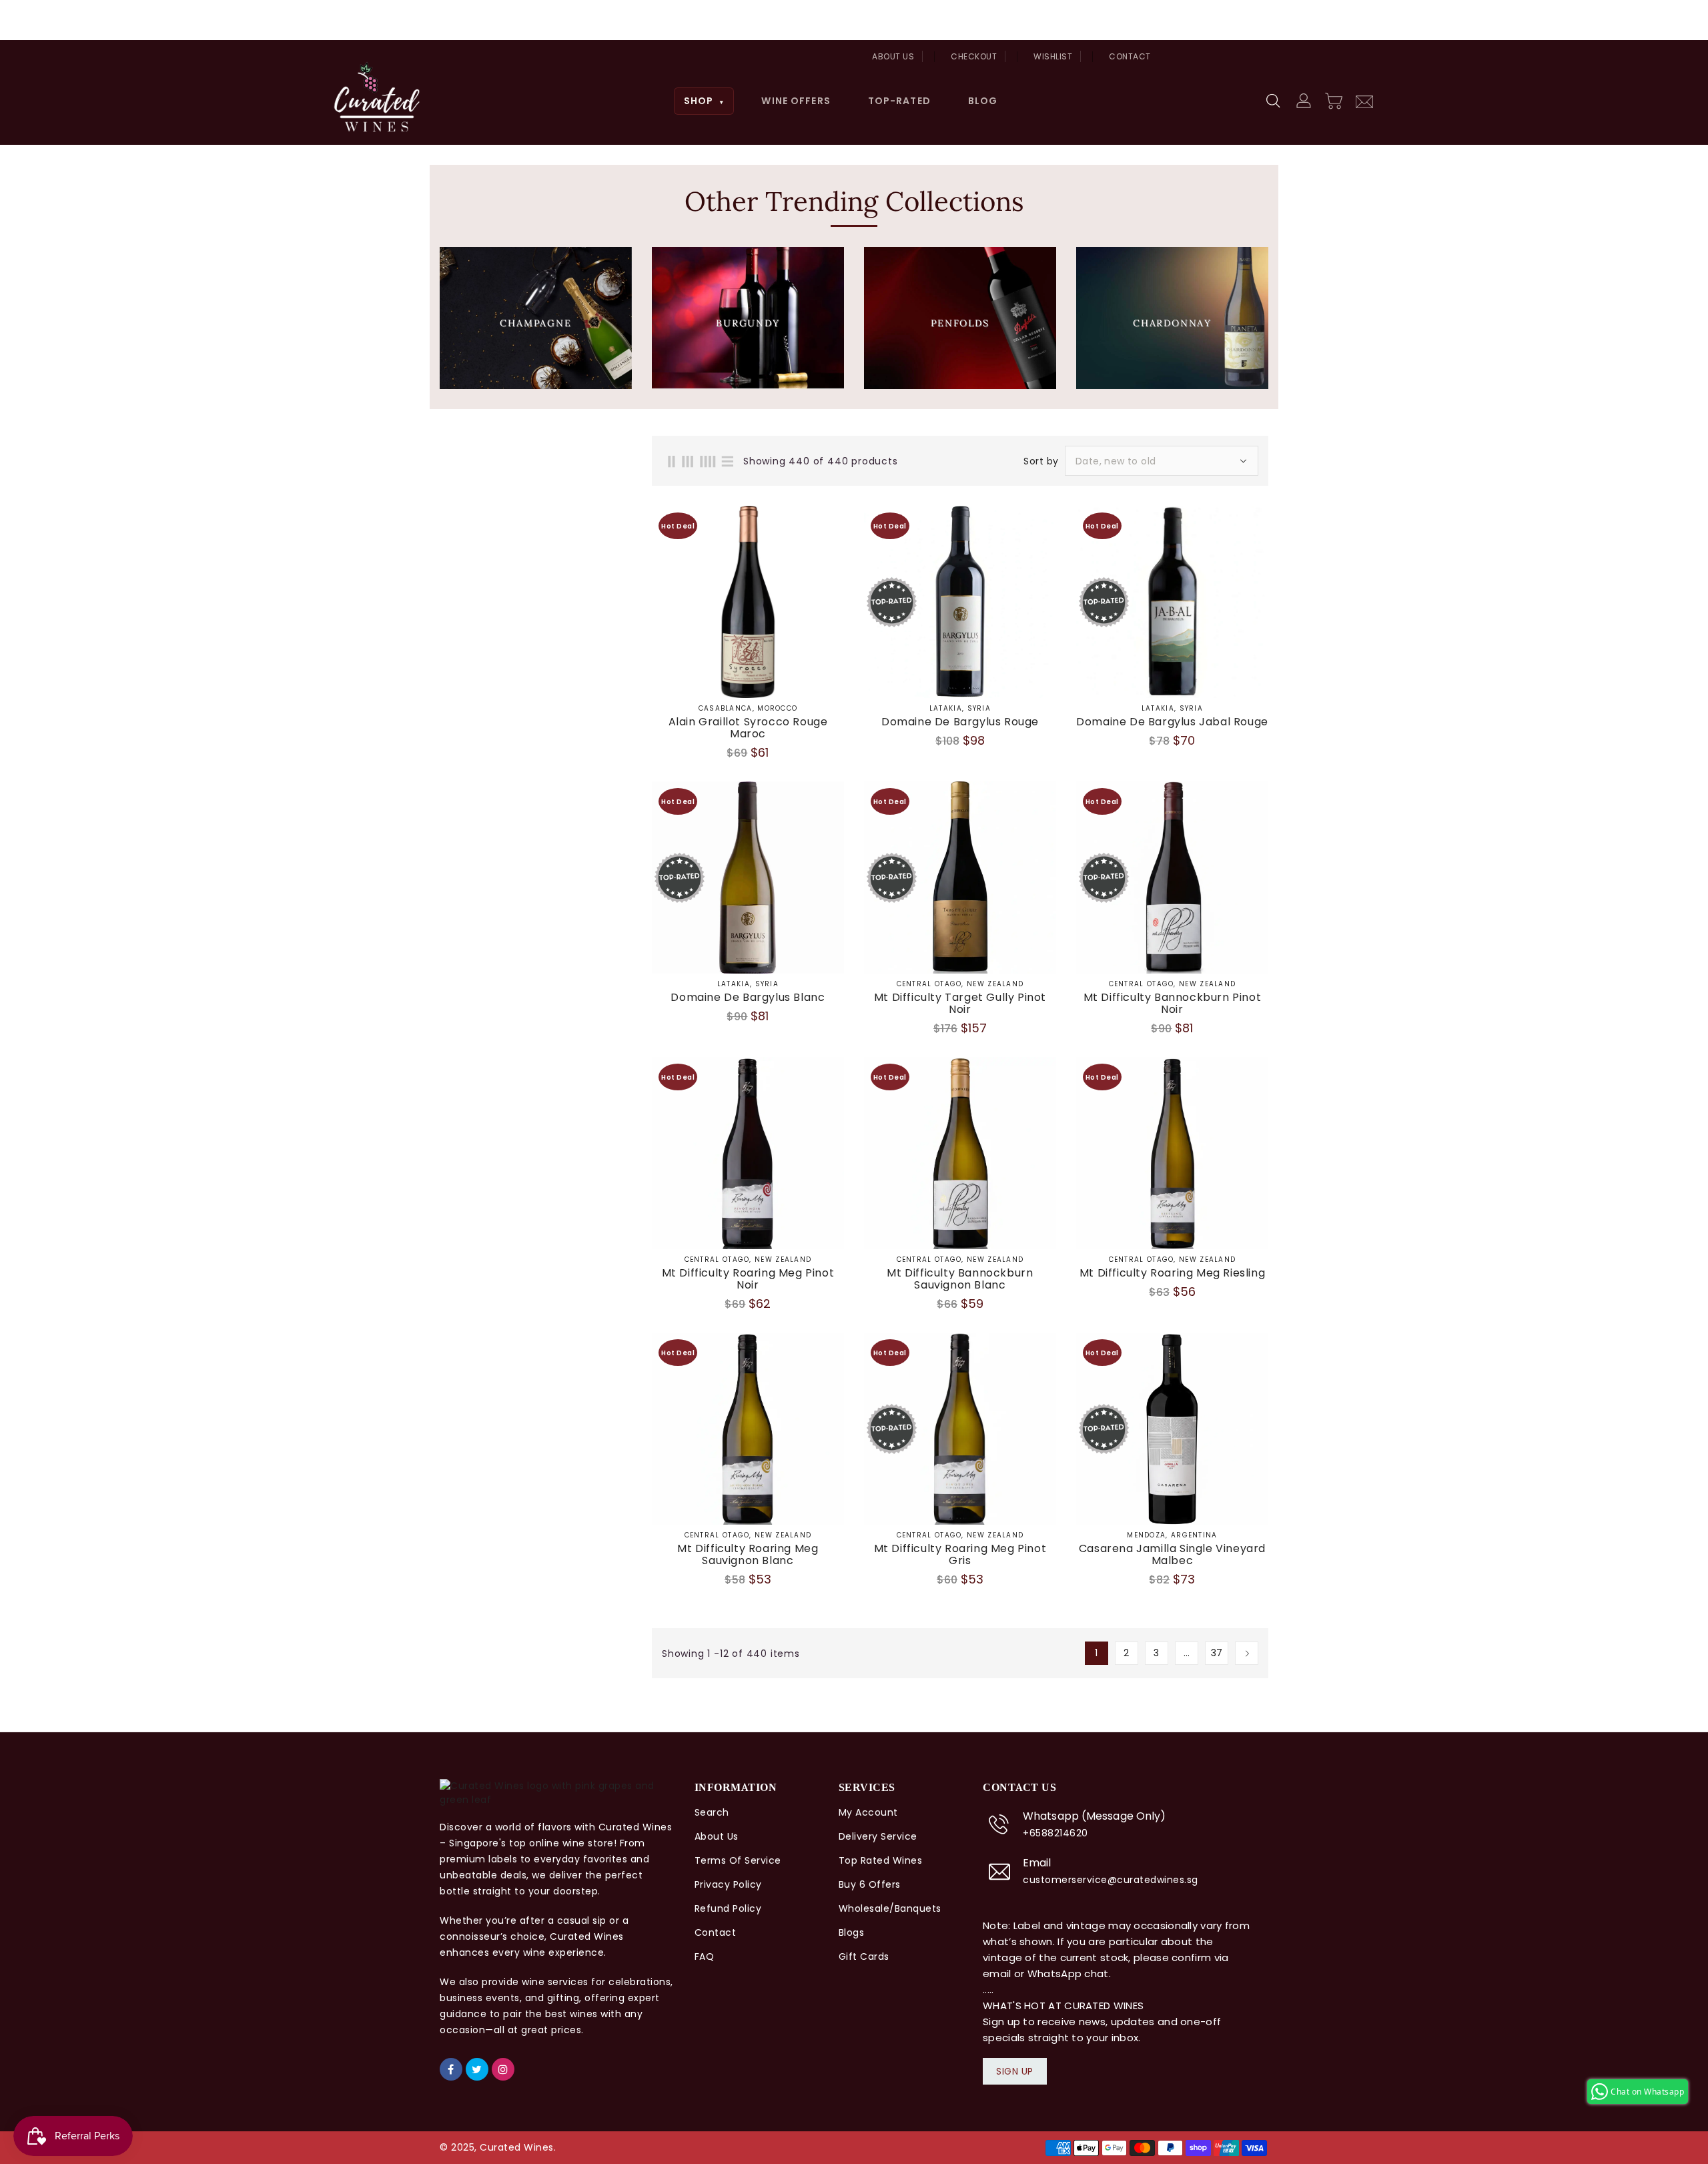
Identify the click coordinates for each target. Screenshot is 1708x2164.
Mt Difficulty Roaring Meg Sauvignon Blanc (748, 1555)
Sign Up (1015, 2071)
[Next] (1247, 1653)
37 (1217, 1653)
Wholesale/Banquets (890, 1908)
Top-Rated (899, 101)
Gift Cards (864, 1956)
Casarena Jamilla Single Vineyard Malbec (1172, 1555)
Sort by (1041, 461)
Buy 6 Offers (870, 1884)
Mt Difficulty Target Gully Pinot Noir (960, 1004)
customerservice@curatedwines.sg (1111, 1880)
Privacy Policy (728, 1884)
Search (712, 1812)
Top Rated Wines (881, 1860)
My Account (868, 1812)
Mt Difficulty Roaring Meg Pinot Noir (748, 1279)
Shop (704, 101)
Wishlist (1053, 56)
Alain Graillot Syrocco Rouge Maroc (748, 728)
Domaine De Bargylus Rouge (960, 722)
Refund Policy (728, 1908)
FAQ (705, 1956)
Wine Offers (796, 101)
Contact (1130, 56)
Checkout (974, 56)
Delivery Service (878, 1836)
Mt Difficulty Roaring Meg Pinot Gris (960, 1555)
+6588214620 (1055, 1833)
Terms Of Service (738, 1860)
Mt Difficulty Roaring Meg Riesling (1172, 1273)
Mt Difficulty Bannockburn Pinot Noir (1173, 1004)
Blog (983, 101)
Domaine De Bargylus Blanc (748, 998)
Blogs (852, 1932)
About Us (893, 56)
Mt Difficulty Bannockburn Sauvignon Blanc (960, 1279)
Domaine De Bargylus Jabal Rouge (1172, 722)
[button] (1274, 101)
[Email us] (1364, 100)
